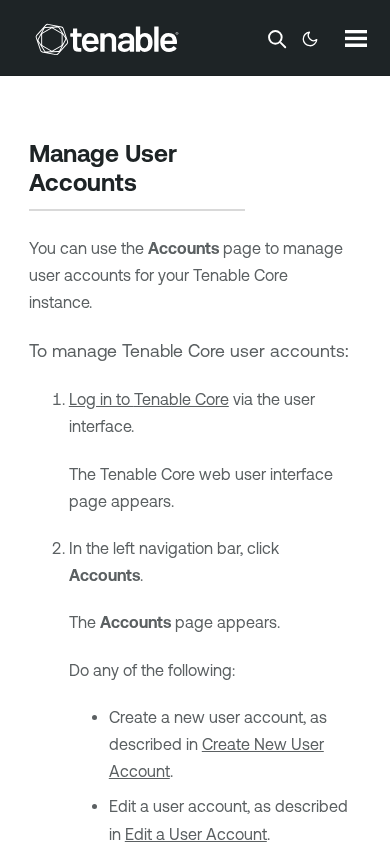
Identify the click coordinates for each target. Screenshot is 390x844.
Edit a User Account (196, 834)
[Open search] (277, 39)
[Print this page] (154, 185)
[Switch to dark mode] (310, 39)
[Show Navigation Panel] (356, 38)
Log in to (149, 399)
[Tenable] (107, 39)
